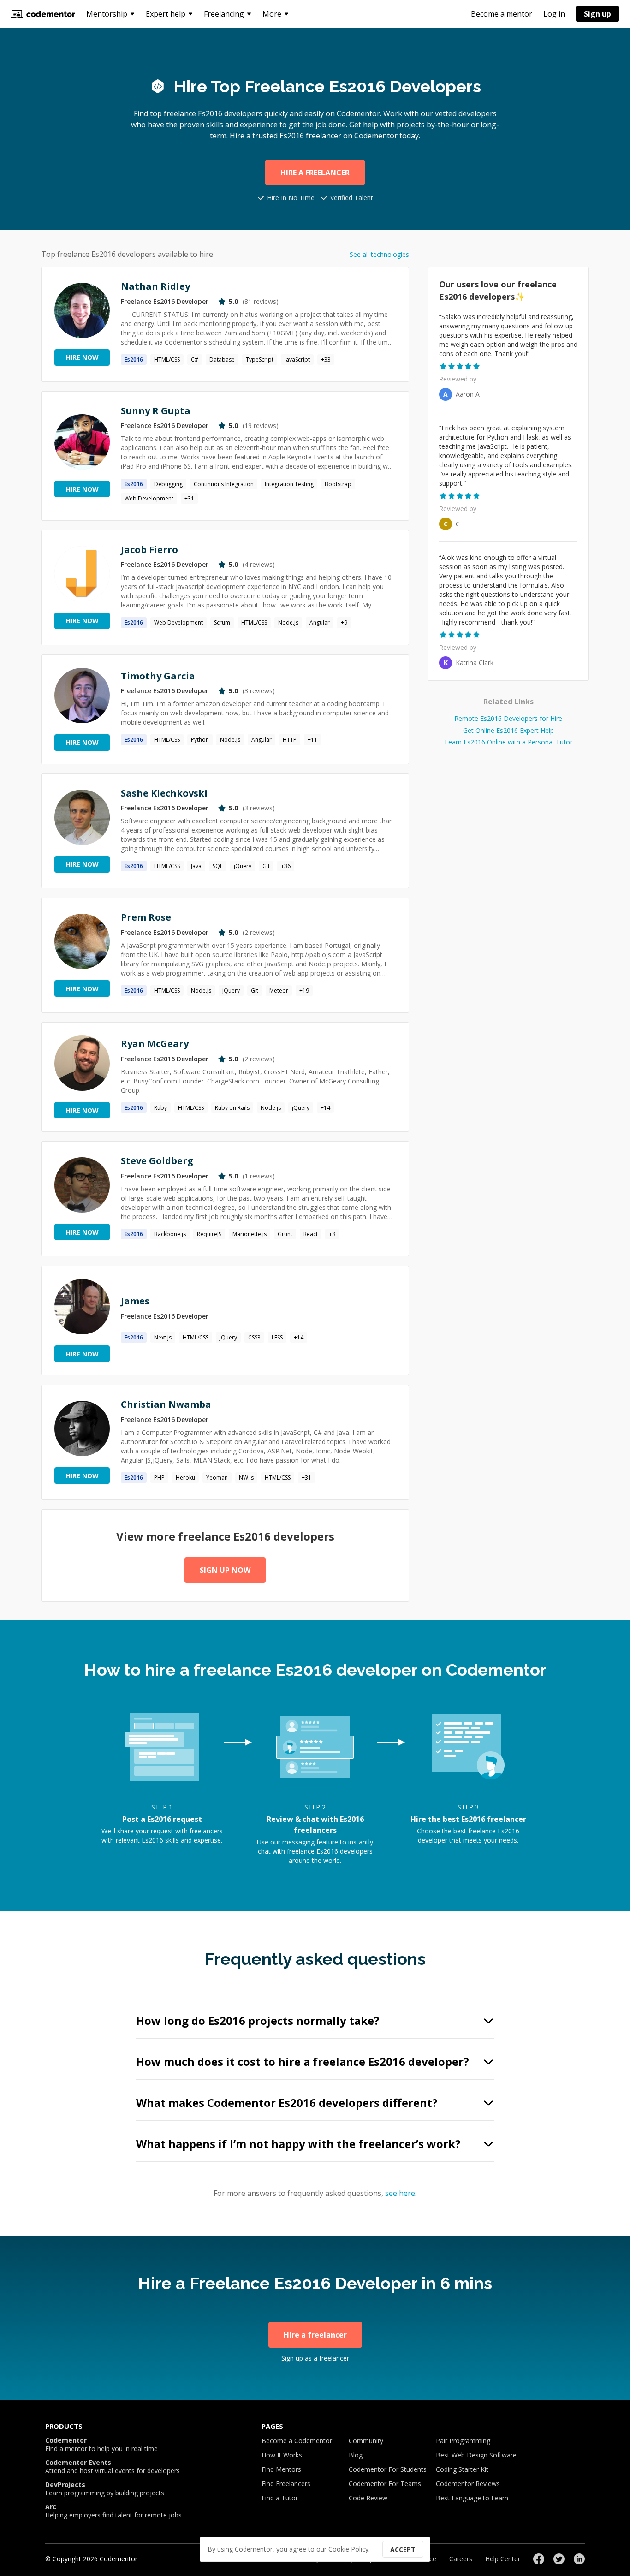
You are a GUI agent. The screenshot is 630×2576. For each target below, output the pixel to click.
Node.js (288, 622)
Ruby (160, 1108)
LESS (277, 1337)
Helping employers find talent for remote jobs (113, 2511)
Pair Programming (463, 2441)
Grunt (285, 1234)
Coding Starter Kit (462, 2469)
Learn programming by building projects (105, 2489)
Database (222, 360)
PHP (159, 1478)
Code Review (368, 2498)
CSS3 (254, 1337)
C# (195, 360)
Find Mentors (281, 2469)
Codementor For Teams (385, 2484)
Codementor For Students (388, 2469)
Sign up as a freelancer (315, 2358)
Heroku (185, 1478)
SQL (218, 866)
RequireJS (209, 1234)
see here (400, 2193)
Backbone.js (170, 1234)
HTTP (290, 740)
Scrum (222, 622)
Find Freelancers (286, 2484)
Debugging (168, 484)
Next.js (163, 1337)
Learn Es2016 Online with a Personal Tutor (508, 742)
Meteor (279, 991)
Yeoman (217, 1478)
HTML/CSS (167, 360)
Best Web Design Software (476, 2455)
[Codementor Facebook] (539, 2559)
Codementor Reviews (468, 2484)
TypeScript (260, 360)
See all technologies (379, 254)
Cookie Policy (348, 2549)
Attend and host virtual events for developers (113, 2467)
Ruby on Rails (232, 1108)
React (311, 1234)
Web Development (149, 498)
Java (196, 866)
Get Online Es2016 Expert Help (508, 730)
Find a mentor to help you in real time (101, 2445)
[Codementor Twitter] (559, 2559)
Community (366, 2441)
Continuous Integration (224, 484)
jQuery (243, 866)
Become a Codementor (297, 2441)
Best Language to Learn (472, 2498)
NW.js (246, 1478)
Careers (461, 2559)
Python (200, 740)
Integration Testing (289, 484)
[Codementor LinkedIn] (579, 2559)
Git (266, 866)
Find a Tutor (280, 2498)
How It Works (282, 2455)
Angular (320, 622)
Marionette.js (250, 1234)
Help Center (503, 2559)
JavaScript (297, 360)
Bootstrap (338, 484)
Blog (356, 2455)
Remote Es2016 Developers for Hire (508, 718)
